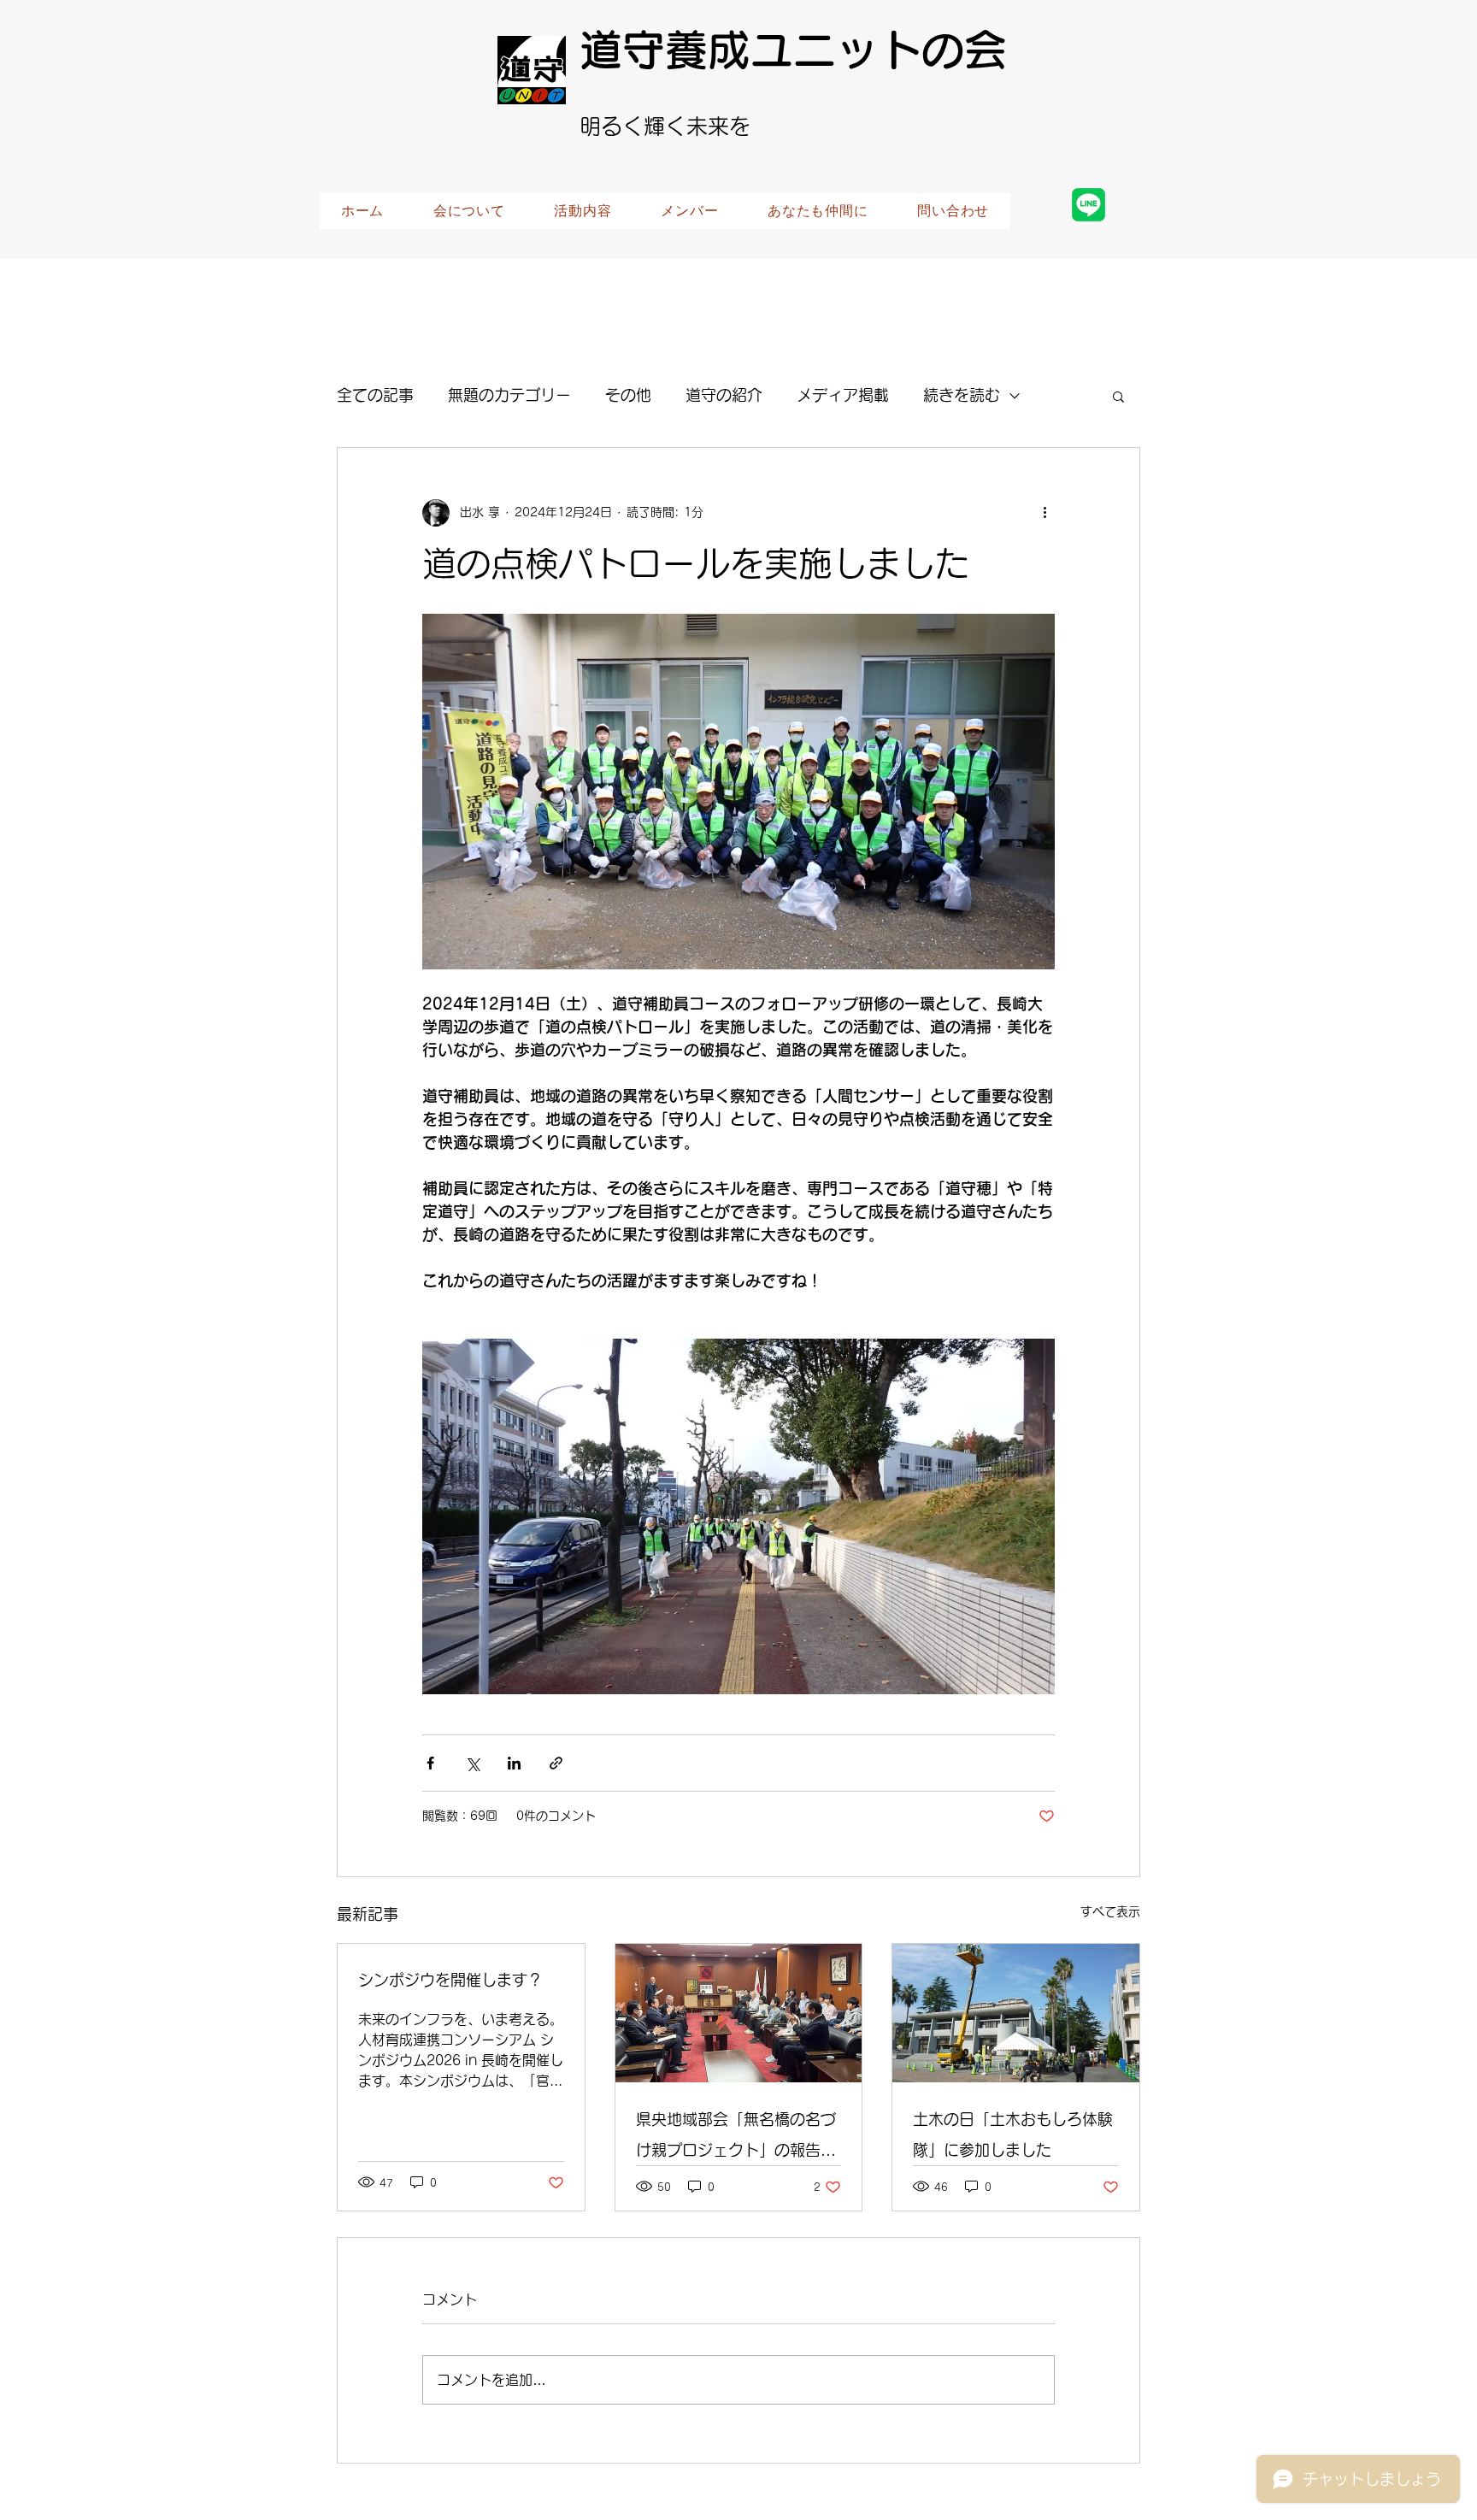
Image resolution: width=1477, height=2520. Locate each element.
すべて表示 (1110, 1911)
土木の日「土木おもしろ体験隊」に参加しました (1013, 2134)
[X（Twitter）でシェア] (472, 1763)
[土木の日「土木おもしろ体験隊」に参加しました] (1016, 2013)
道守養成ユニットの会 (793, 50)
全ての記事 (375, 395)
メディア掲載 (843, 395)
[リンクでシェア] (556, 1763)
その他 (628, 395)
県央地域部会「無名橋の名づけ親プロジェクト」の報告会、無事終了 (736, 2138)
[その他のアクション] (1044, 513)
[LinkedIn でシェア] (514, 1763)
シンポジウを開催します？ (450, 1980)
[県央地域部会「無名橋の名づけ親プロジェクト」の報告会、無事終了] (739, 2013)
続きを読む (962, 395)
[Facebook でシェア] (430, 1763)
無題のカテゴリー (509, 395)
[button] (1118, 396)
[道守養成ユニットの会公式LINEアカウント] (1089, 205)
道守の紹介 (724, 395)
